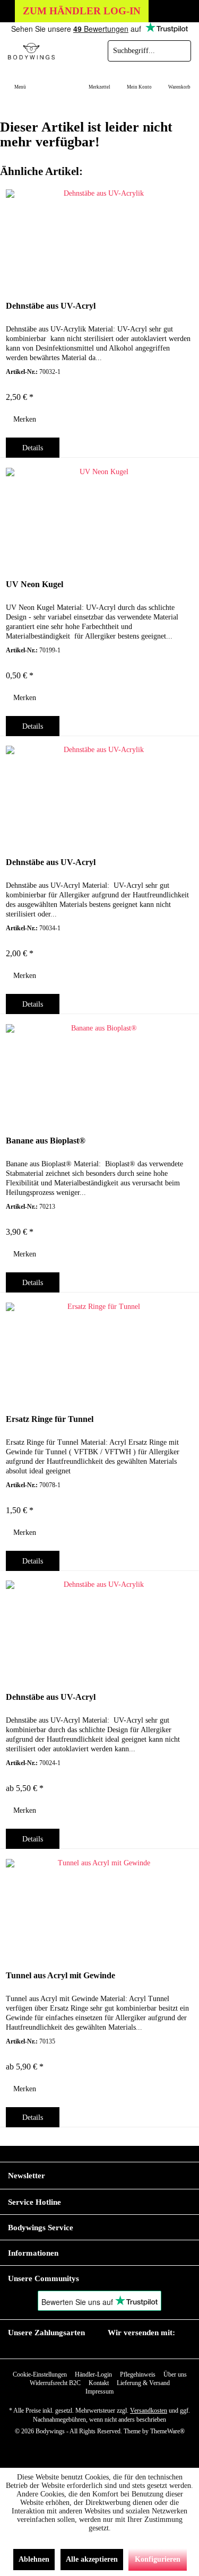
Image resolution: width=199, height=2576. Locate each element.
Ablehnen (34, 2559)
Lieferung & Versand (143, 2383)
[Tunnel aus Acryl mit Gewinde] (99, 1907)
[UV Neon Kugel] (99, 516)
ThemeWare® (167, 2431)
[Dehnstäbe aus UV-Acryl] (99, 237)
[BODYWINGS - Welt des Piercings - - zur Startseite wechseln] (50, 51)
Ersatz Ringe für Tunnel (50, 1419)
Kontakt (99, 2383)
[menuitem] (20, 80)
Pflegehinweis (138, 2374)
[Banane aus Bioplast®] (99, 1072)
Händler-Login (93, 2374)
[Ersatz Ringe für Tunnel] (99, 1350)
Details (33, 448)
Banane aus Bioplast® (46, 1141)
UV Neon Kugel (34, 584)
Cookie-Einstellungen (40, 2374)
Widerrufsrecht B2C (55, 2383)
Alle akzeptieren (92, 2559)
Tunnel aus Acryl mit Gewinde (60, 1975)
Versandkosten (149, 2411)
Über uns (175, 2374)
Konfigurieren (158, 2559)
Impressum (99, 2391)
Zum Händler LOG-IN (82, 11)
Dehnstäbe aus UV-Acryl (51, 306)
